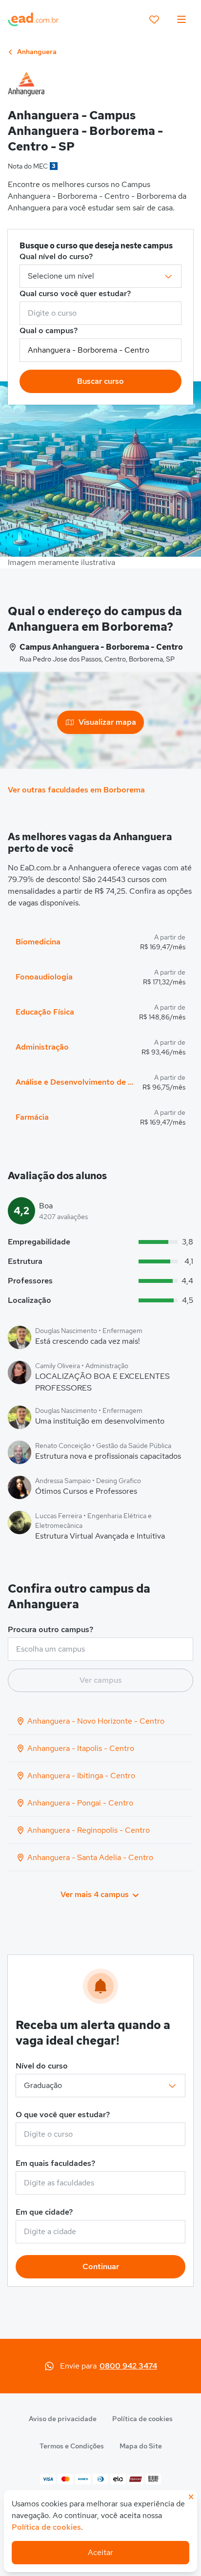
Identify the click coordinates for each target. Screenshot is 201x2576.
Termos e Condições (72, 2446)
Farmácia (32, 1117)
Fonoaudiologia (44, 977)
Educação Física (45, 1012)
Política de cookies (142, 2419)
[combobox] (100, 313)
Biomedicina (38, 942)
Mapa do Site (141, 2446)
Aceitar (100, 2552)
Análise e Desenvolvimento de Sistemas (75, 1082)
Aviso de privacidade (63, 2419)
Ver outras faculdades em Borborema (76, 790)
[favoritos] (154, 19)
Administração (42, 1047)
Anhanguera (36, 52)
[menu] (181, 19)
